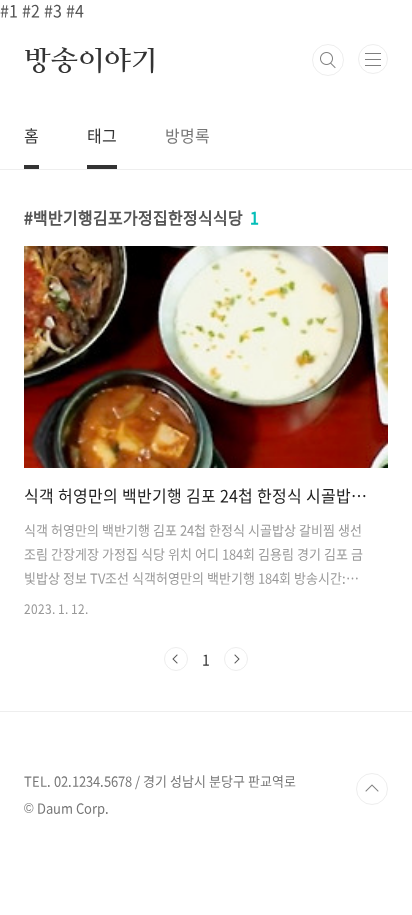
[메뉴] (373, 59)
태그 (102, 135)
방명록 (187, 135)
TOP (372, 789)
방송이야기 (91, 60)
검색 (328, 60)
